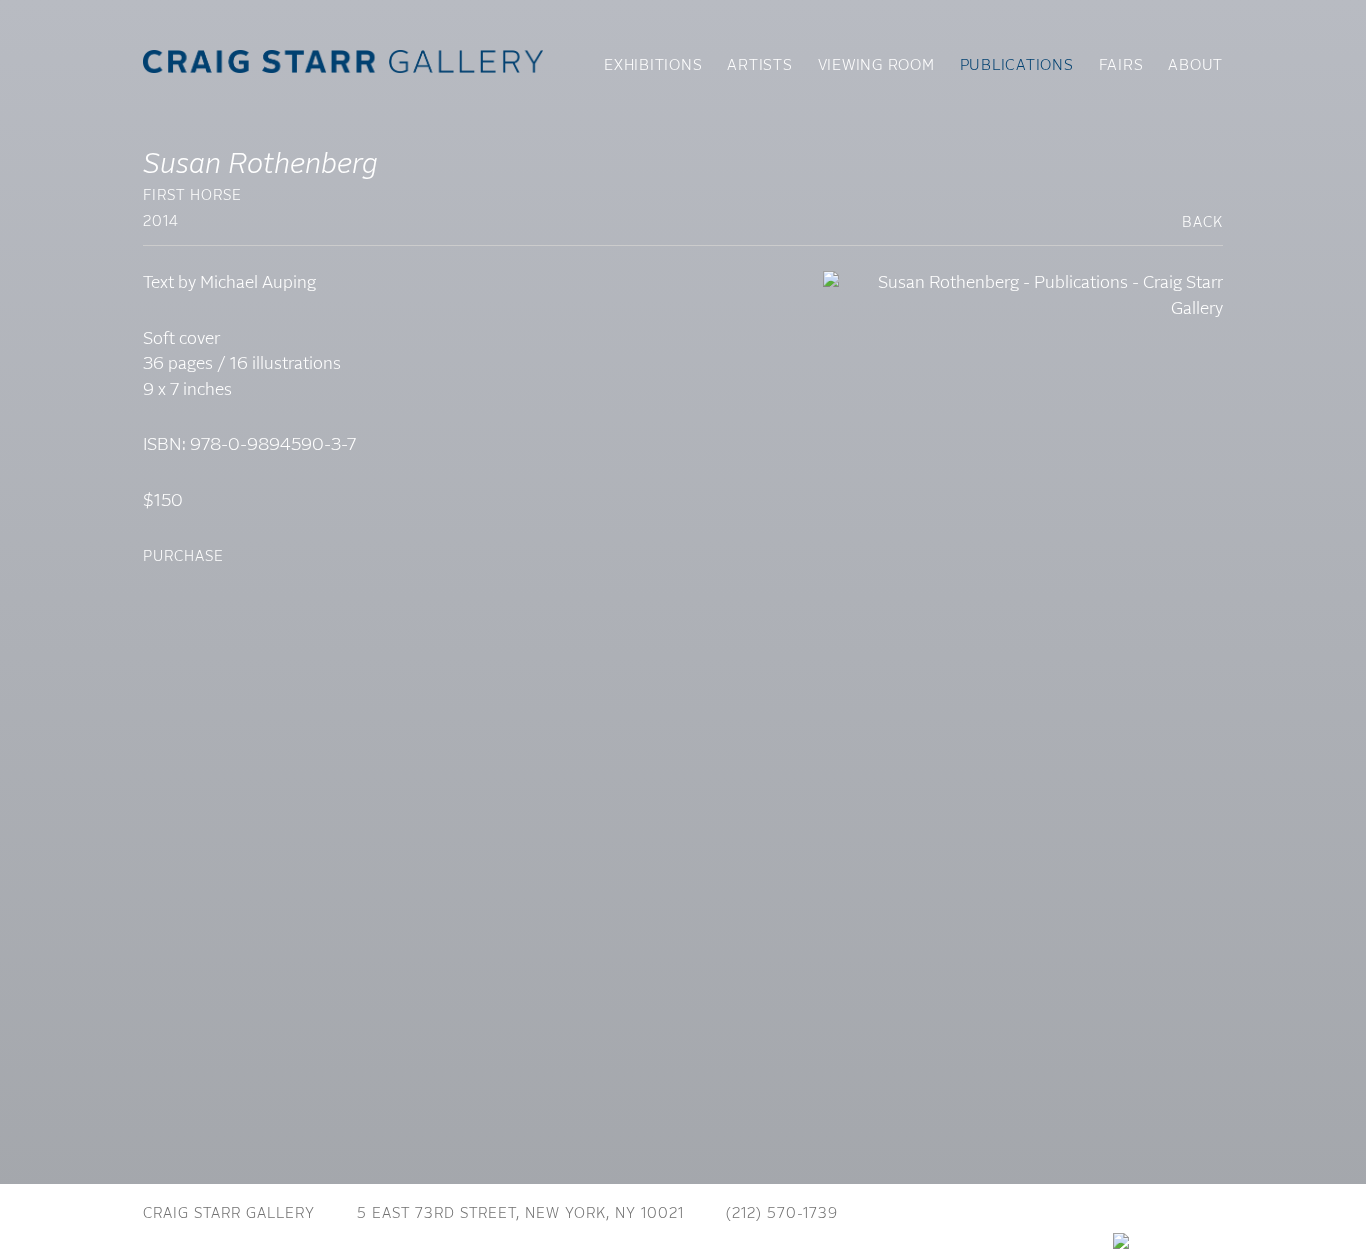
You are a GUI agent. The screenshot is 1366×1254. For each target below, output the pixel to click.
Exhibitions (653, 66)
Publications (1017, 66)
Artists (759, 66)
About (1195, 66)
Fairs (1121, 66)
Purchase (183, 557)
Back (1202, 223)
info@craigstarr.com (971, 1214)
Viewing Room (876, 66)
